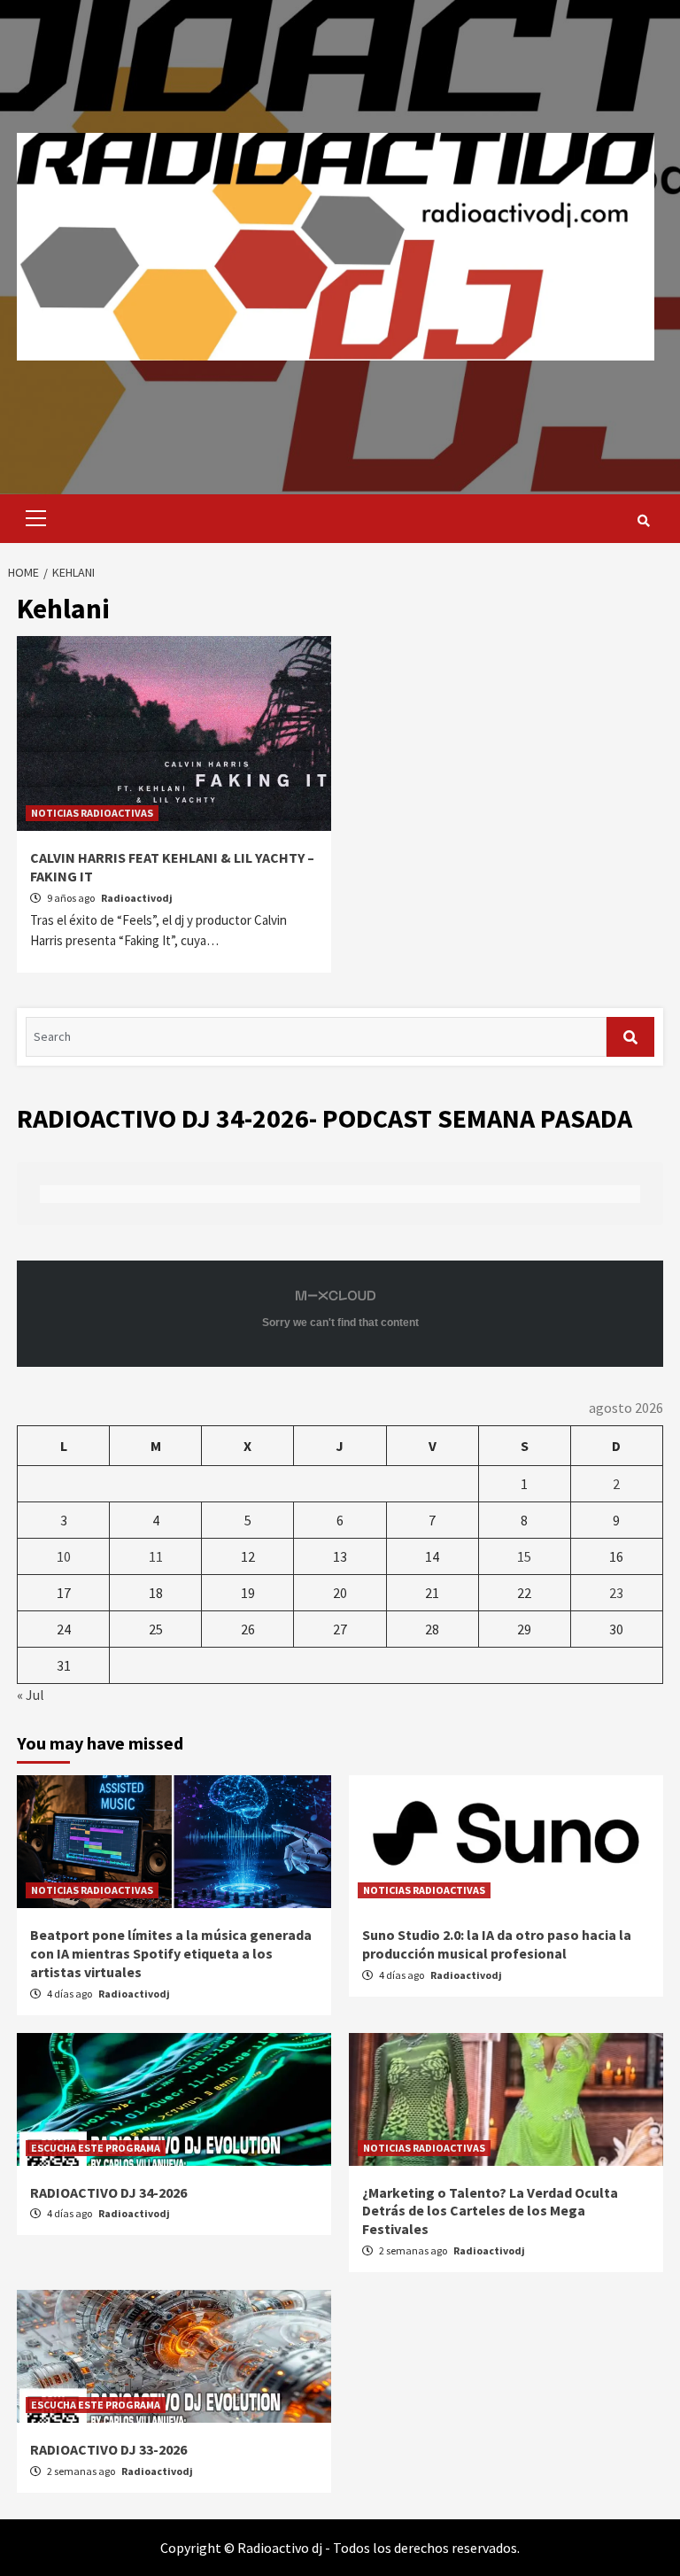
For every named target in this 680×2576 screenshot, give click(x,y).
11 (156, 1556)
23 (616, 1593)
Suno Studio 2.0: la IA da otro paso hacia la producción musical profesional (497, 1944)
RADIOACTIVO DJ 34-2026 (108, 2192)
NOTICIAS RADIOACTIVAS (92, 813)
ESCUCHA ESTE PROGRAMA (96, 2148)
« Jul (31, 1695)
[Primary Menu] (31, 519)
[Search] (643, 521)
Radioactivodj (137, 898)
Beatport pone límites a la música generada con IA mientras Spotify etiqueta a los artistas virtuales (171, 1953)
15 (524, 1556)
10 (64, 1556)
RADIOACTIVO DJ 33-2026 (108, 2449)
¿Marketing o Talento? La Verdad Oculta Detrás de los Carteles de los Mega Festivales (490, 2211)
